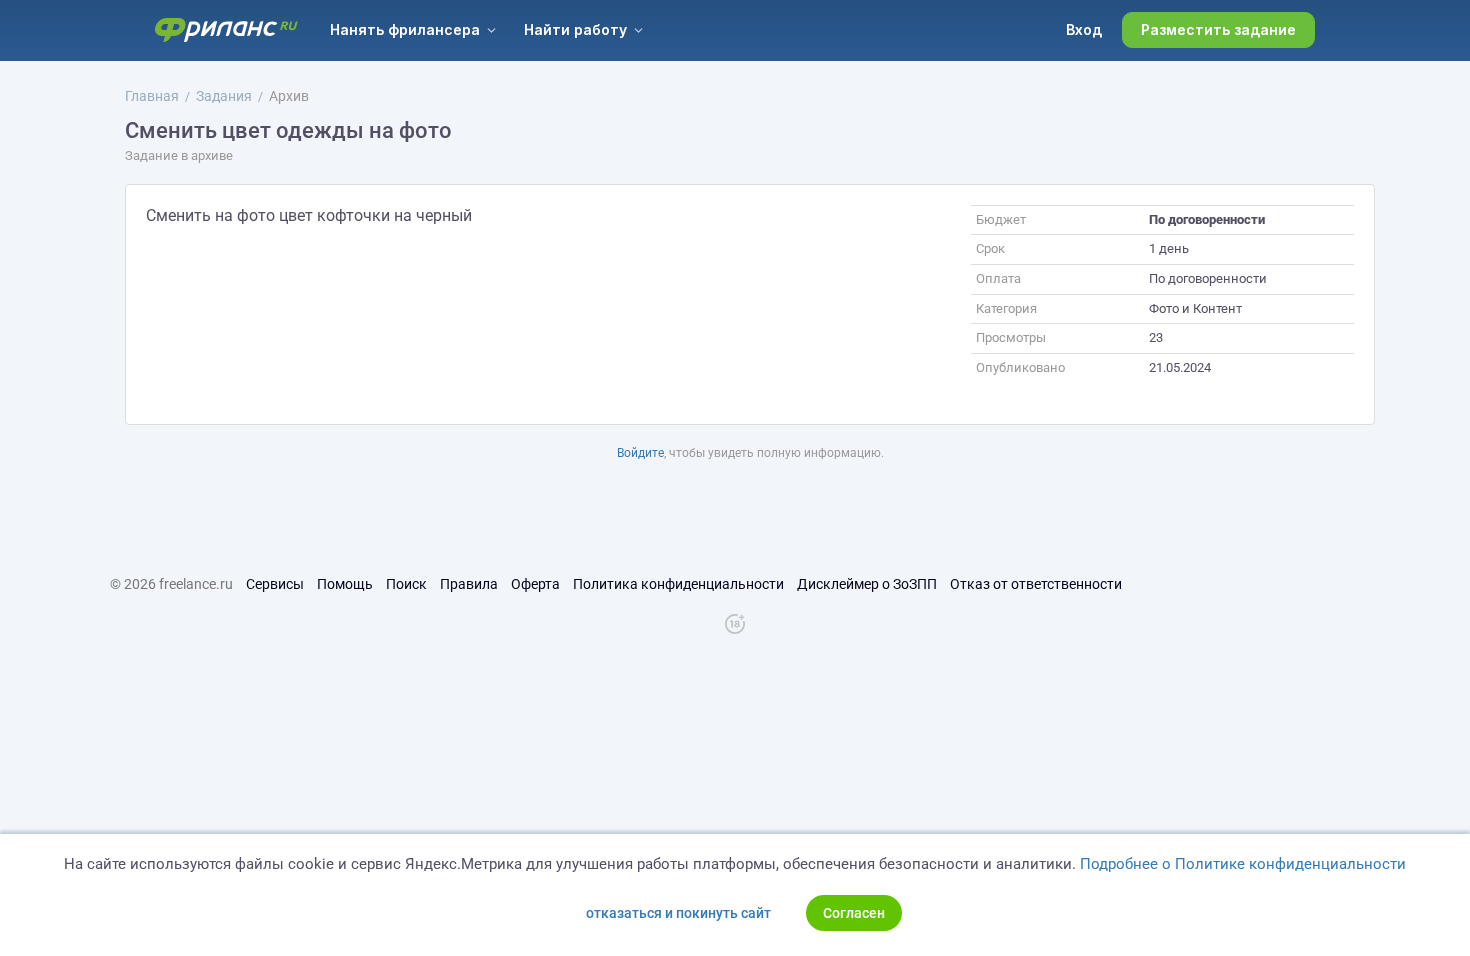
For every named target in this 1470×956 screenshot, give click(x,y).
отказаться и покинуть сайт (678, 913)
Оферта (535, 584)
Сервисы (275, 584)
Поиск (406, 584)
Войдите (640, 453)
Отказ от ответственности (1036, 584)
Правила (469, 584)
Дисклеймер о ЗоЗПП (867, 584)
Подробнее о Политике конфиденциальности (1243, 864)
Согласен (854, 913)
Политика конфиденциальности (678, 584)
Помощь (345, 584)
